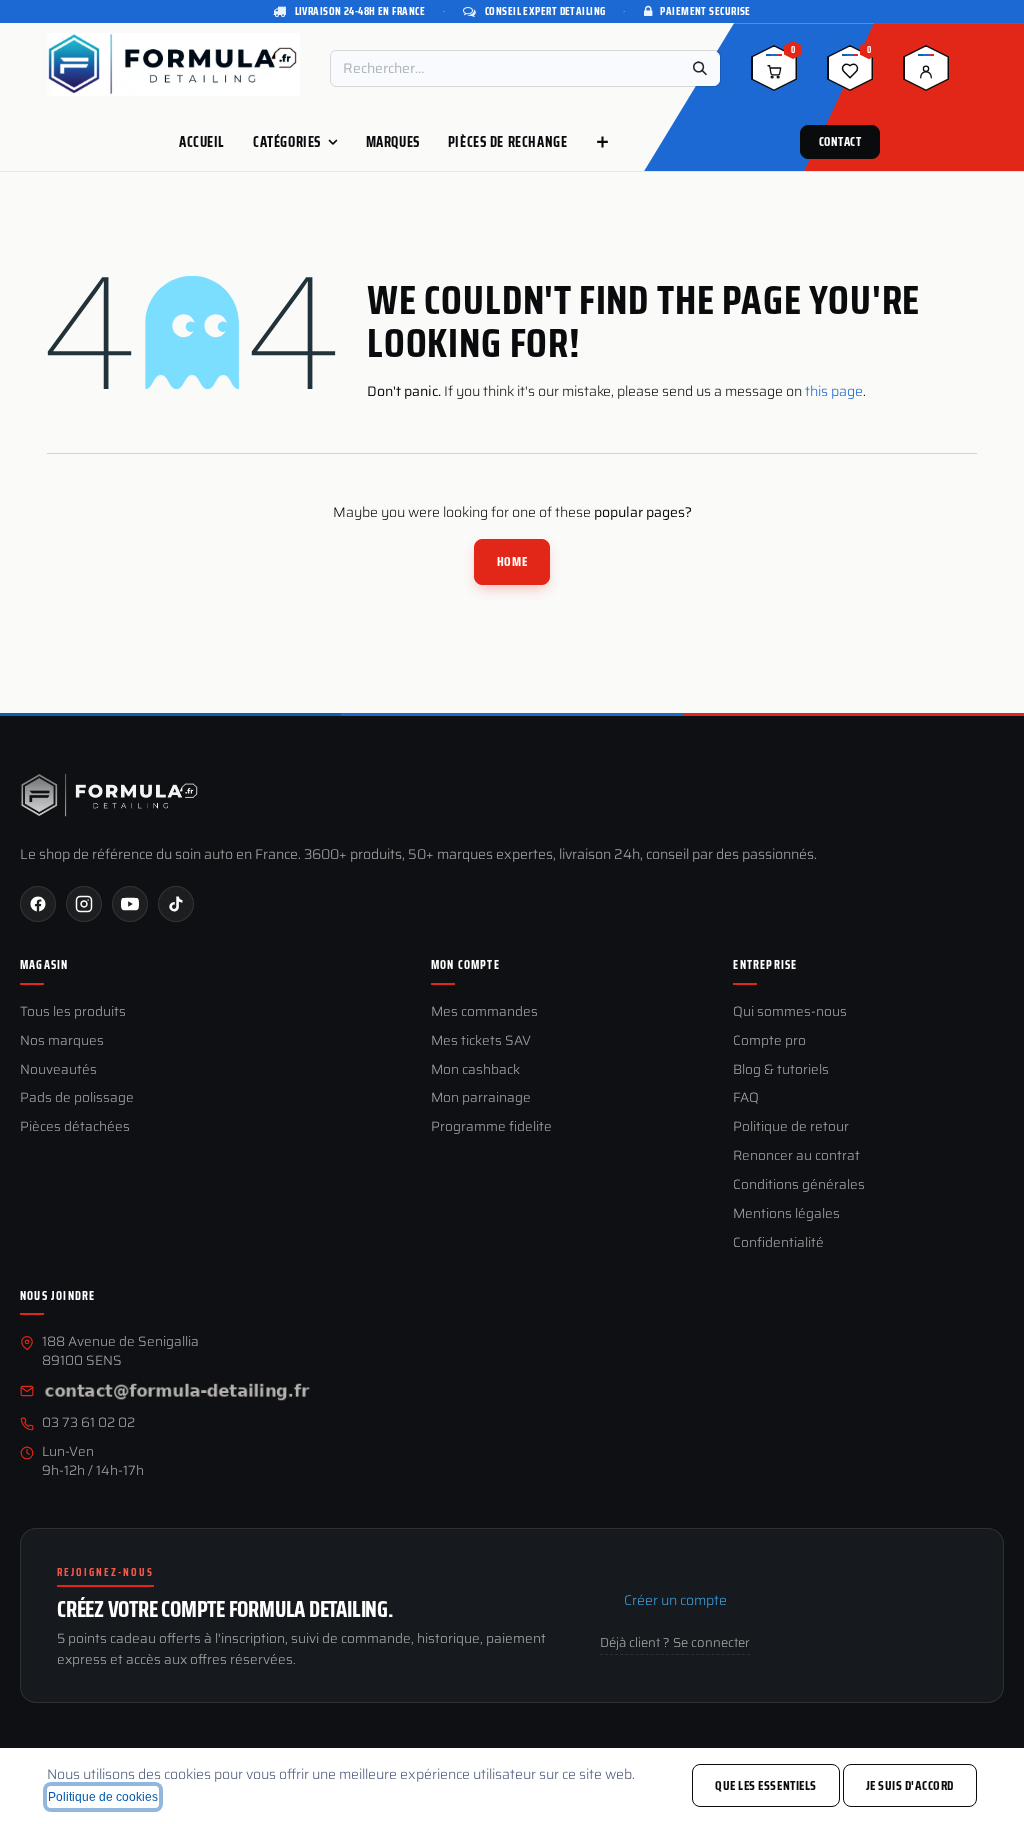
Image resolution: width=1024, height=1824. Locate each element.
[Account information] (926, 75)
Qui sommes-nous (790, 1012)
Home (512, 561)
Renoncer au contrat (796, 1156)
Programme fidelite (491, 1127)
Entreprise (765, 965)
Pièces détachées (75, 1127)
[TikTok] (176, 904)
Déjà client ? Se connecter (675, 1643)
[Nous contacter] (177, 1392)
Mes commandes (484, 1012)
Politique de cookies (103, 1797)
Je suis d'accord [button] (910, 1785)
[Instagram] (84, 904)
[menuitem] (202, 142)
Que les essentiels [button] (765, 1785)
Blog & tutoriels (781, 1070)
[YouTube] (130, 904)
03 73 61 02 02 (88, 1423)
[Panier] (774, 75)
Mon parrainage (481, 1098)
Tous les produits (73, 1012)
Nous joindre (57, 1296)
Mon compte (465, 965)
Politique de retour (791, 1127)
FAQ (746, 1098)
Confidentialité (778, 1243)
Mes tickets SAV (481, 1041)
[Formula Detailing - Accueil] (110, 796)
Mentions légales (786, 1214)
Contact (840, 141)
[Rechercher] (700, 68)
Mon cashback (475, 1070)
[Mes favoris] (850, 75)
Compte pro (769, 1041)
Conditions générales (799, 1185)
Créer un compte (675, 1600)
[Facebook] (38, 904)
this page (834, 391)
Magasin (44, 965)
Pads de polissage (77, 1098)
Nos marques (62, 1041)
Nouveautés (58, 1070)
